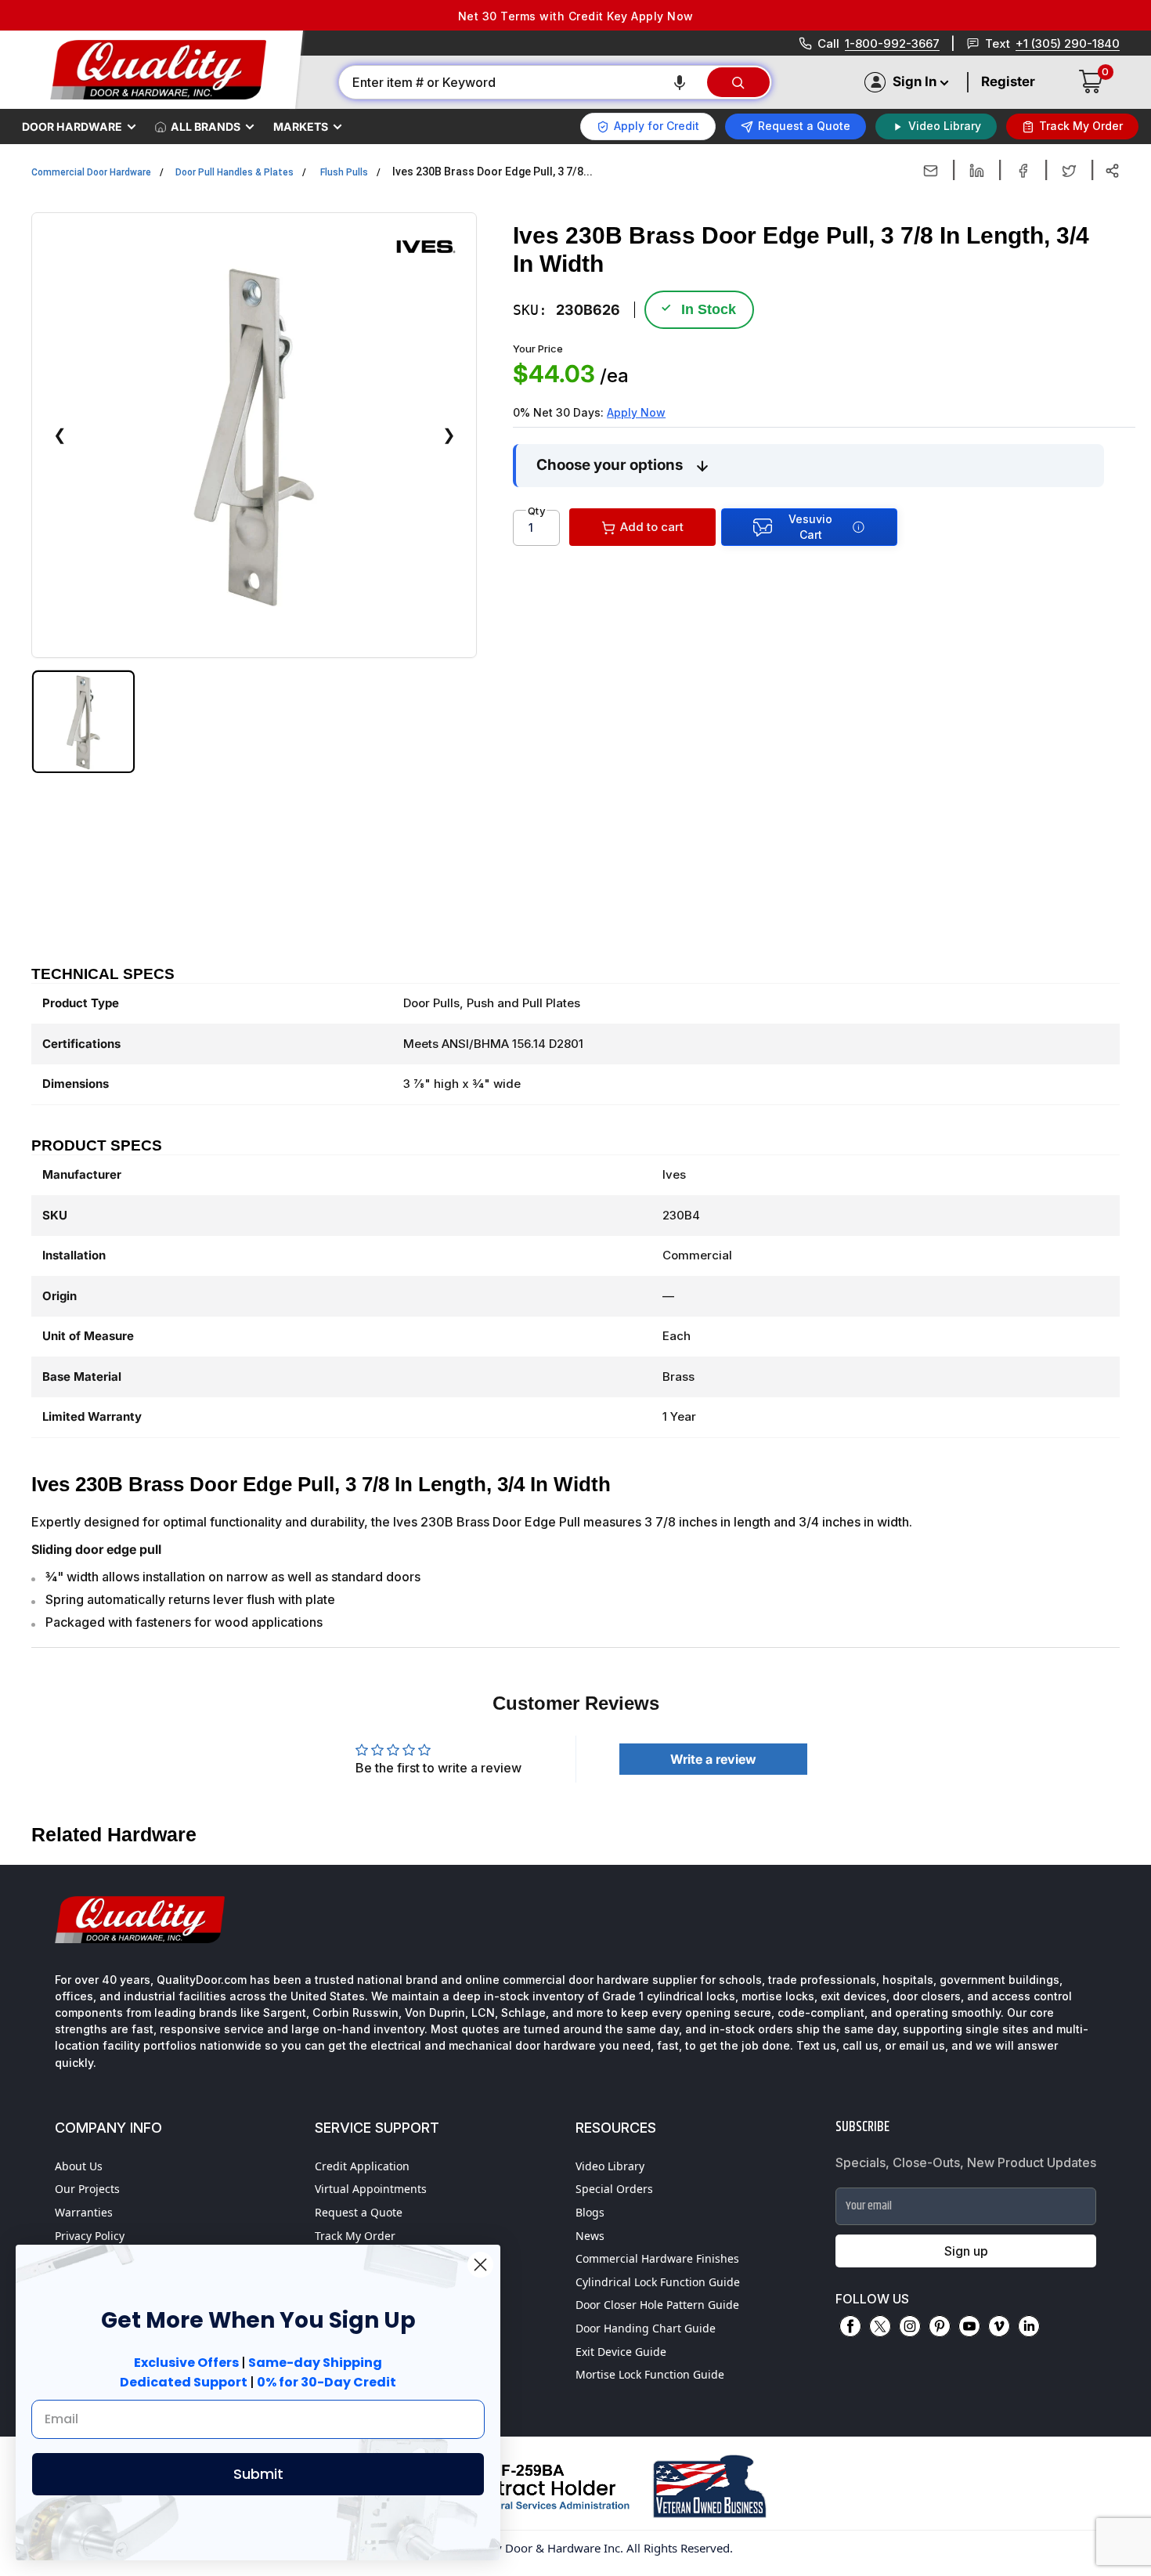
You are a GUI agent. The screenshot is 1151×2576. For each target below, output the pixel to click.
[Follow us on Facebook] (850, 2326)
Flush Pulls (344, 172)
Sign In (915, 81)
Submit (258, 2474)
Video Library (610, 2166)
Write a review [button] (713, 1759)
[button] (680, 82)
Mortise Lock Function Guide (650, 2374)
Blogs (590, 2212)
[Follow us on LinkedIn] (1029, 2326)
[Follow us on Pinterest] (940, 2326)
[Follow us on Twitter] (880, 2326)
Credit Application (362, 2166)
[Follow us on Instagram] (910, 2326)
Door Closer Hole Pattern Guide (657, 2305)
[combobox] (522, 82)
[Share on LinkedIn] (977, 171)
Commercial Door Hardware (91, 172)
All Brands (206, 126)
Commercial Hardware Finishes (657, 2258)
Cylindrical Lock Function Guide (658, 2282)
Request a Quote (359, 2212)
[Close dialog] (480, 2265)
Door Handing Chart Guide (646, 2328)
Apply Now (636, 412)
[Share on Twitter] (1069, 171)
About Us (79, 2166)
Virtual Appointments (371, 2189)
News (590, 2236)
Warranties (84, 2212)
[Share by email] (931, 171)
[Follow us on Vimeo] (999, 2326)
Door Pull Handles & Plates (235, 172)
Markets (301, 126)
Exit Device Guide (621, 2352)
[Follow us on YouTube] (969, 2326)
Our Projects (87, 2189)
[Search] (738, 82)
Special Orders (614, 2189)
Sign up (966, 2251)
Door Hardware (72, 126)
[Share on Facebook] (1023, 171)
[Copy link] (1112, 171)
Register (1008, 81)
